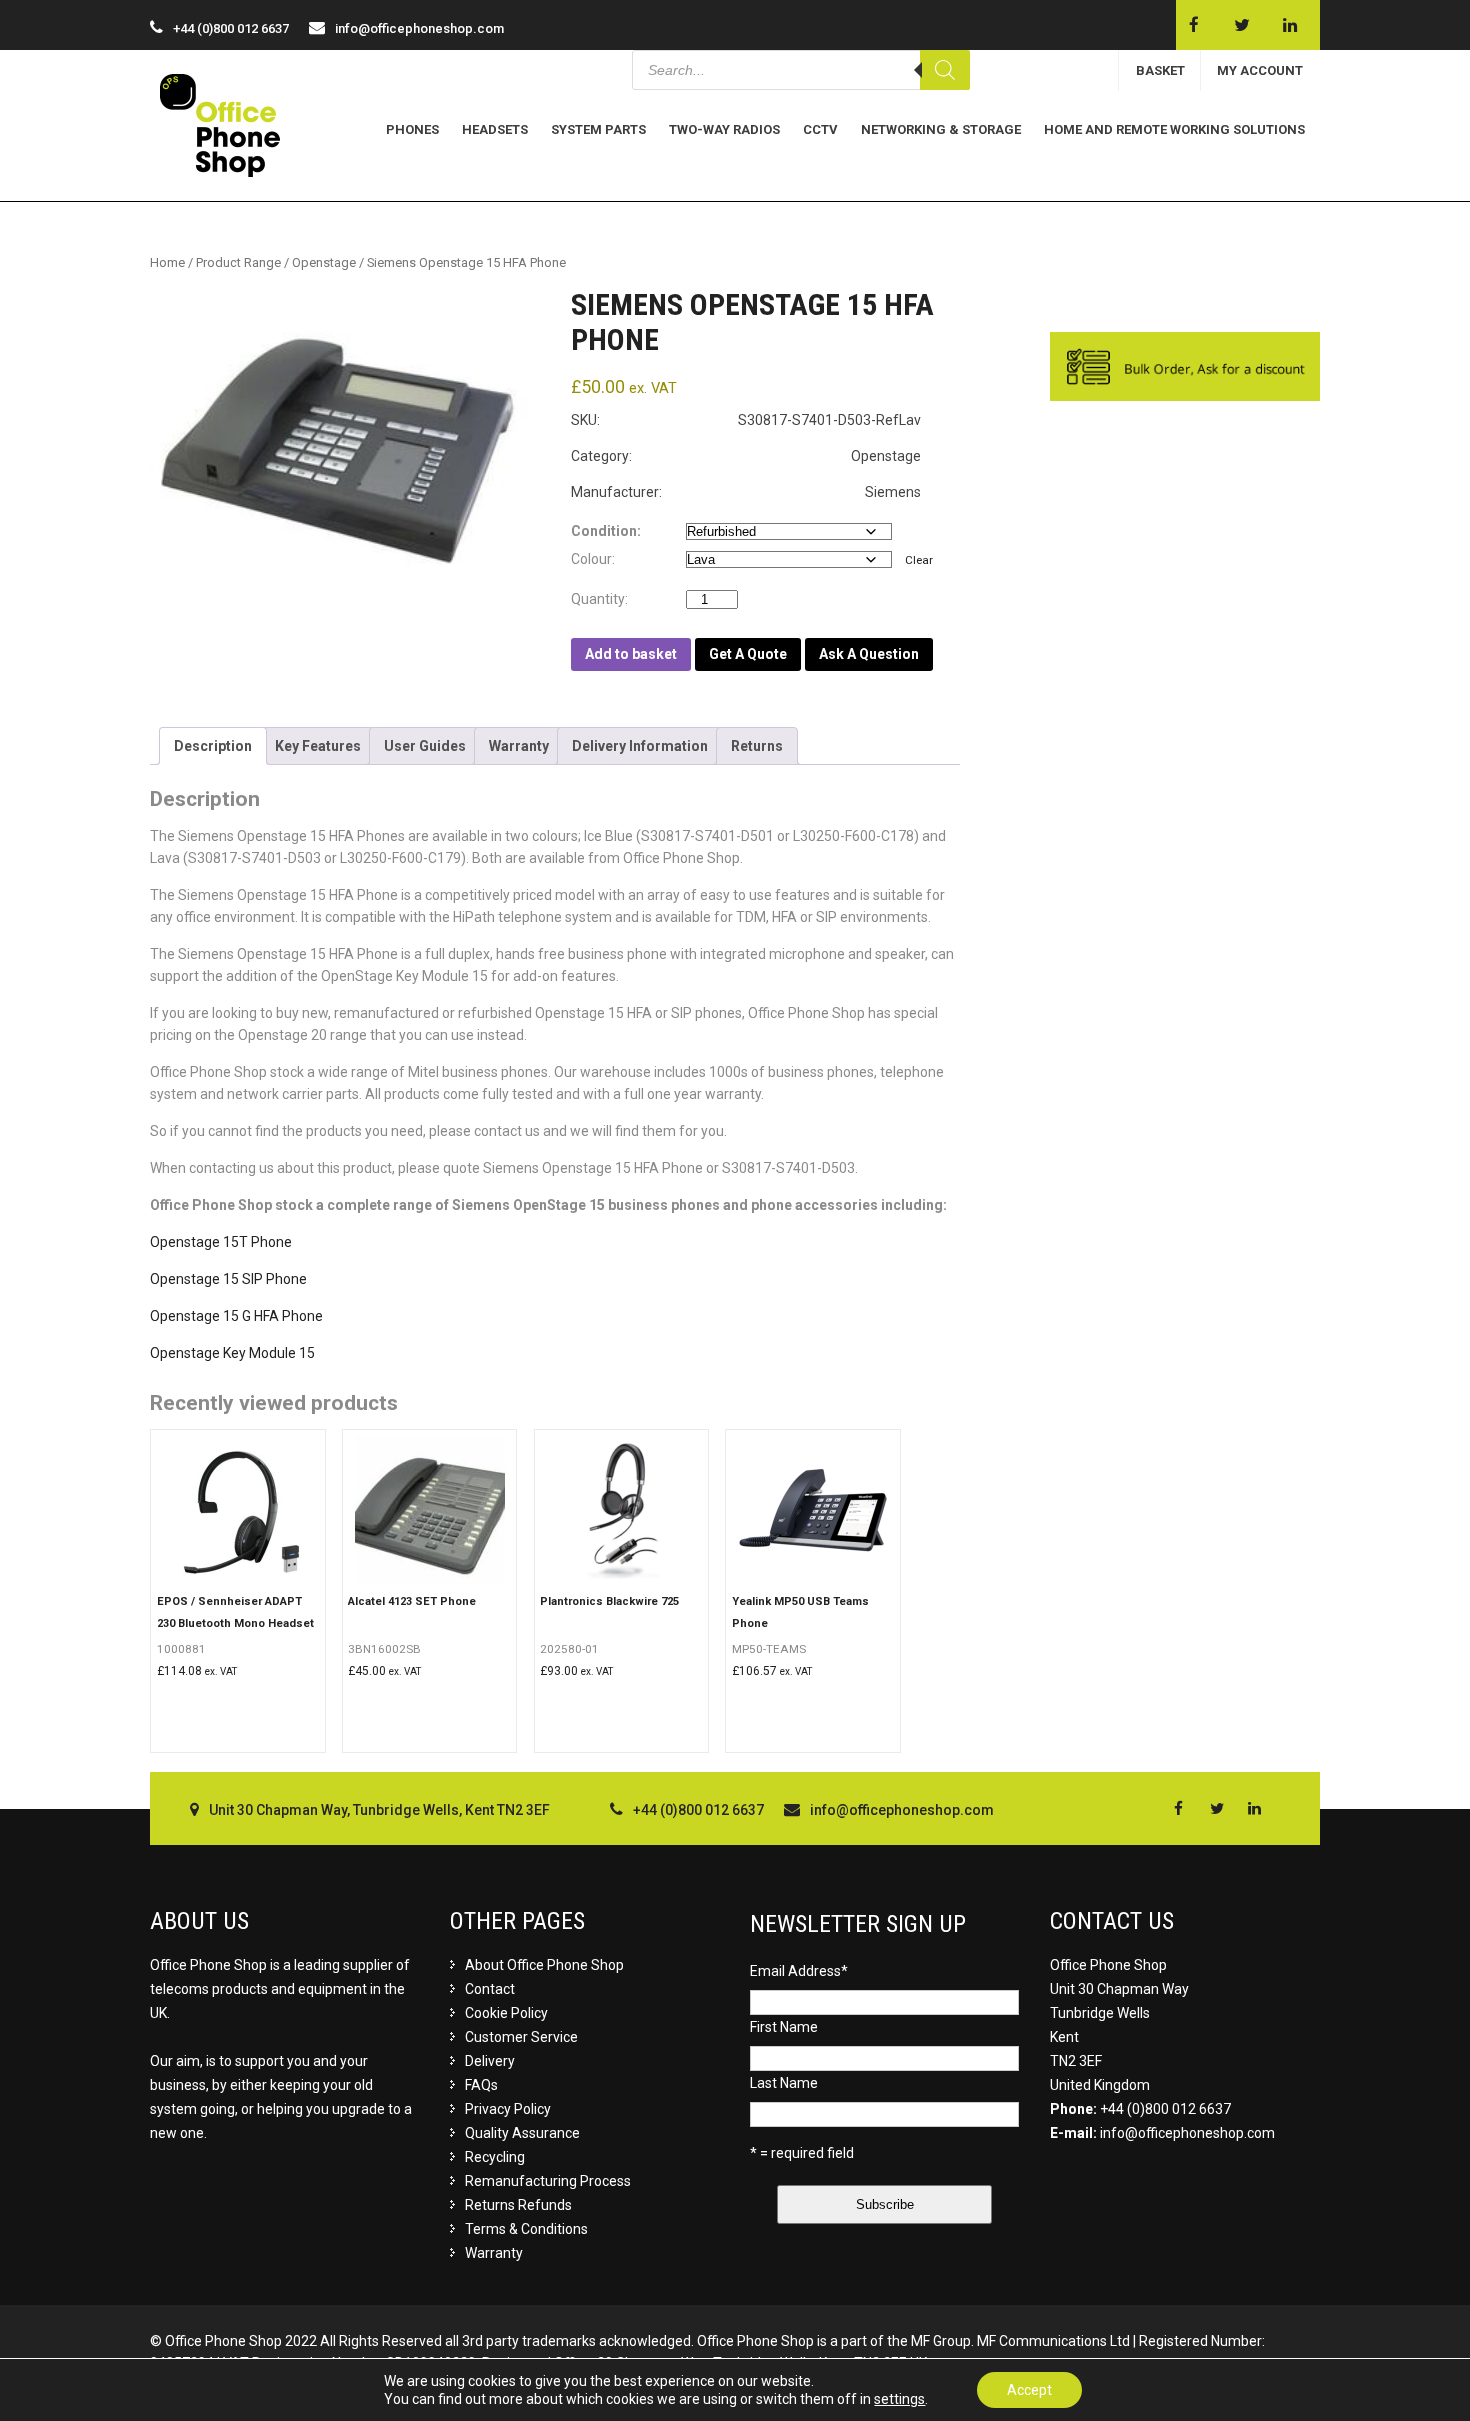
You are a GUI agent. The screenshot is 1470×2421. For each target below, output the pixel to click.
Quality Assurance (522, 2133)
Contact (490, 1989)
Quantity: (604, 599)
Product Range (238, 262)
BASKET (1160, 70)
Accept (1029, 2390)
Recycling (495, 2157)
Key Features (318, 746)
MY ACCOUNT (1260, 70)
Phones (412, 129)
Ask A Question (869, 654)
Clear (919, 560)
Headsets (495, 129)
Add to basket (631, 654)
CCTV (820, 129)
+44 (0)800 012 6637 (1165, 2109)
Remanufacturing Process (548, 2181)
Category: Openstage (746, 456)
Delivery (490, 2061)
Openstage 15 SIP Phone (228, 1279)
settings (899, 2399)
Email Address (799, 1971)
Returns (757, 746)
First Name (784, 2027)
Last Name (784, 2083)
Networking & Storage (941, 129)
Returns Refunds (518, 2205)
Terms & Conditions (526, 2229)
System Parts (598, 129)
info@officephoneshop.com (419, 28)
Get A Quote (748, 654)
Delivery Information (640, 746)
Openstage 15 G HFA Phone (236, 1316)
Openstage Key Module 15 (232, 1353)
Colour (591, 559)
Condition (604, 531)
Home (167, 262)
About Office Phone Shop (544, 1965)
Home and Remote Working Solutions (1174, 129)
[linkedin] (1289, 25)
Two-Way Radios (724, 129)
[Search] (945, 70)
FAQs (481, 2085)
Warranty (519, 746)
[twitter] (1241, 25)
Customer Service (521, 2037)
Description (213, 746)
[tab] (213, 746)
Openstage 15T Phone (221, 1242)
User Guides (425, 746)
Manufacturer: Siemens (746, 492)
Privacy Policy (508, 2109)
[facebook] (1193, 25)
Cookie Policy (506, 2013)
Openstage (324, 262)
